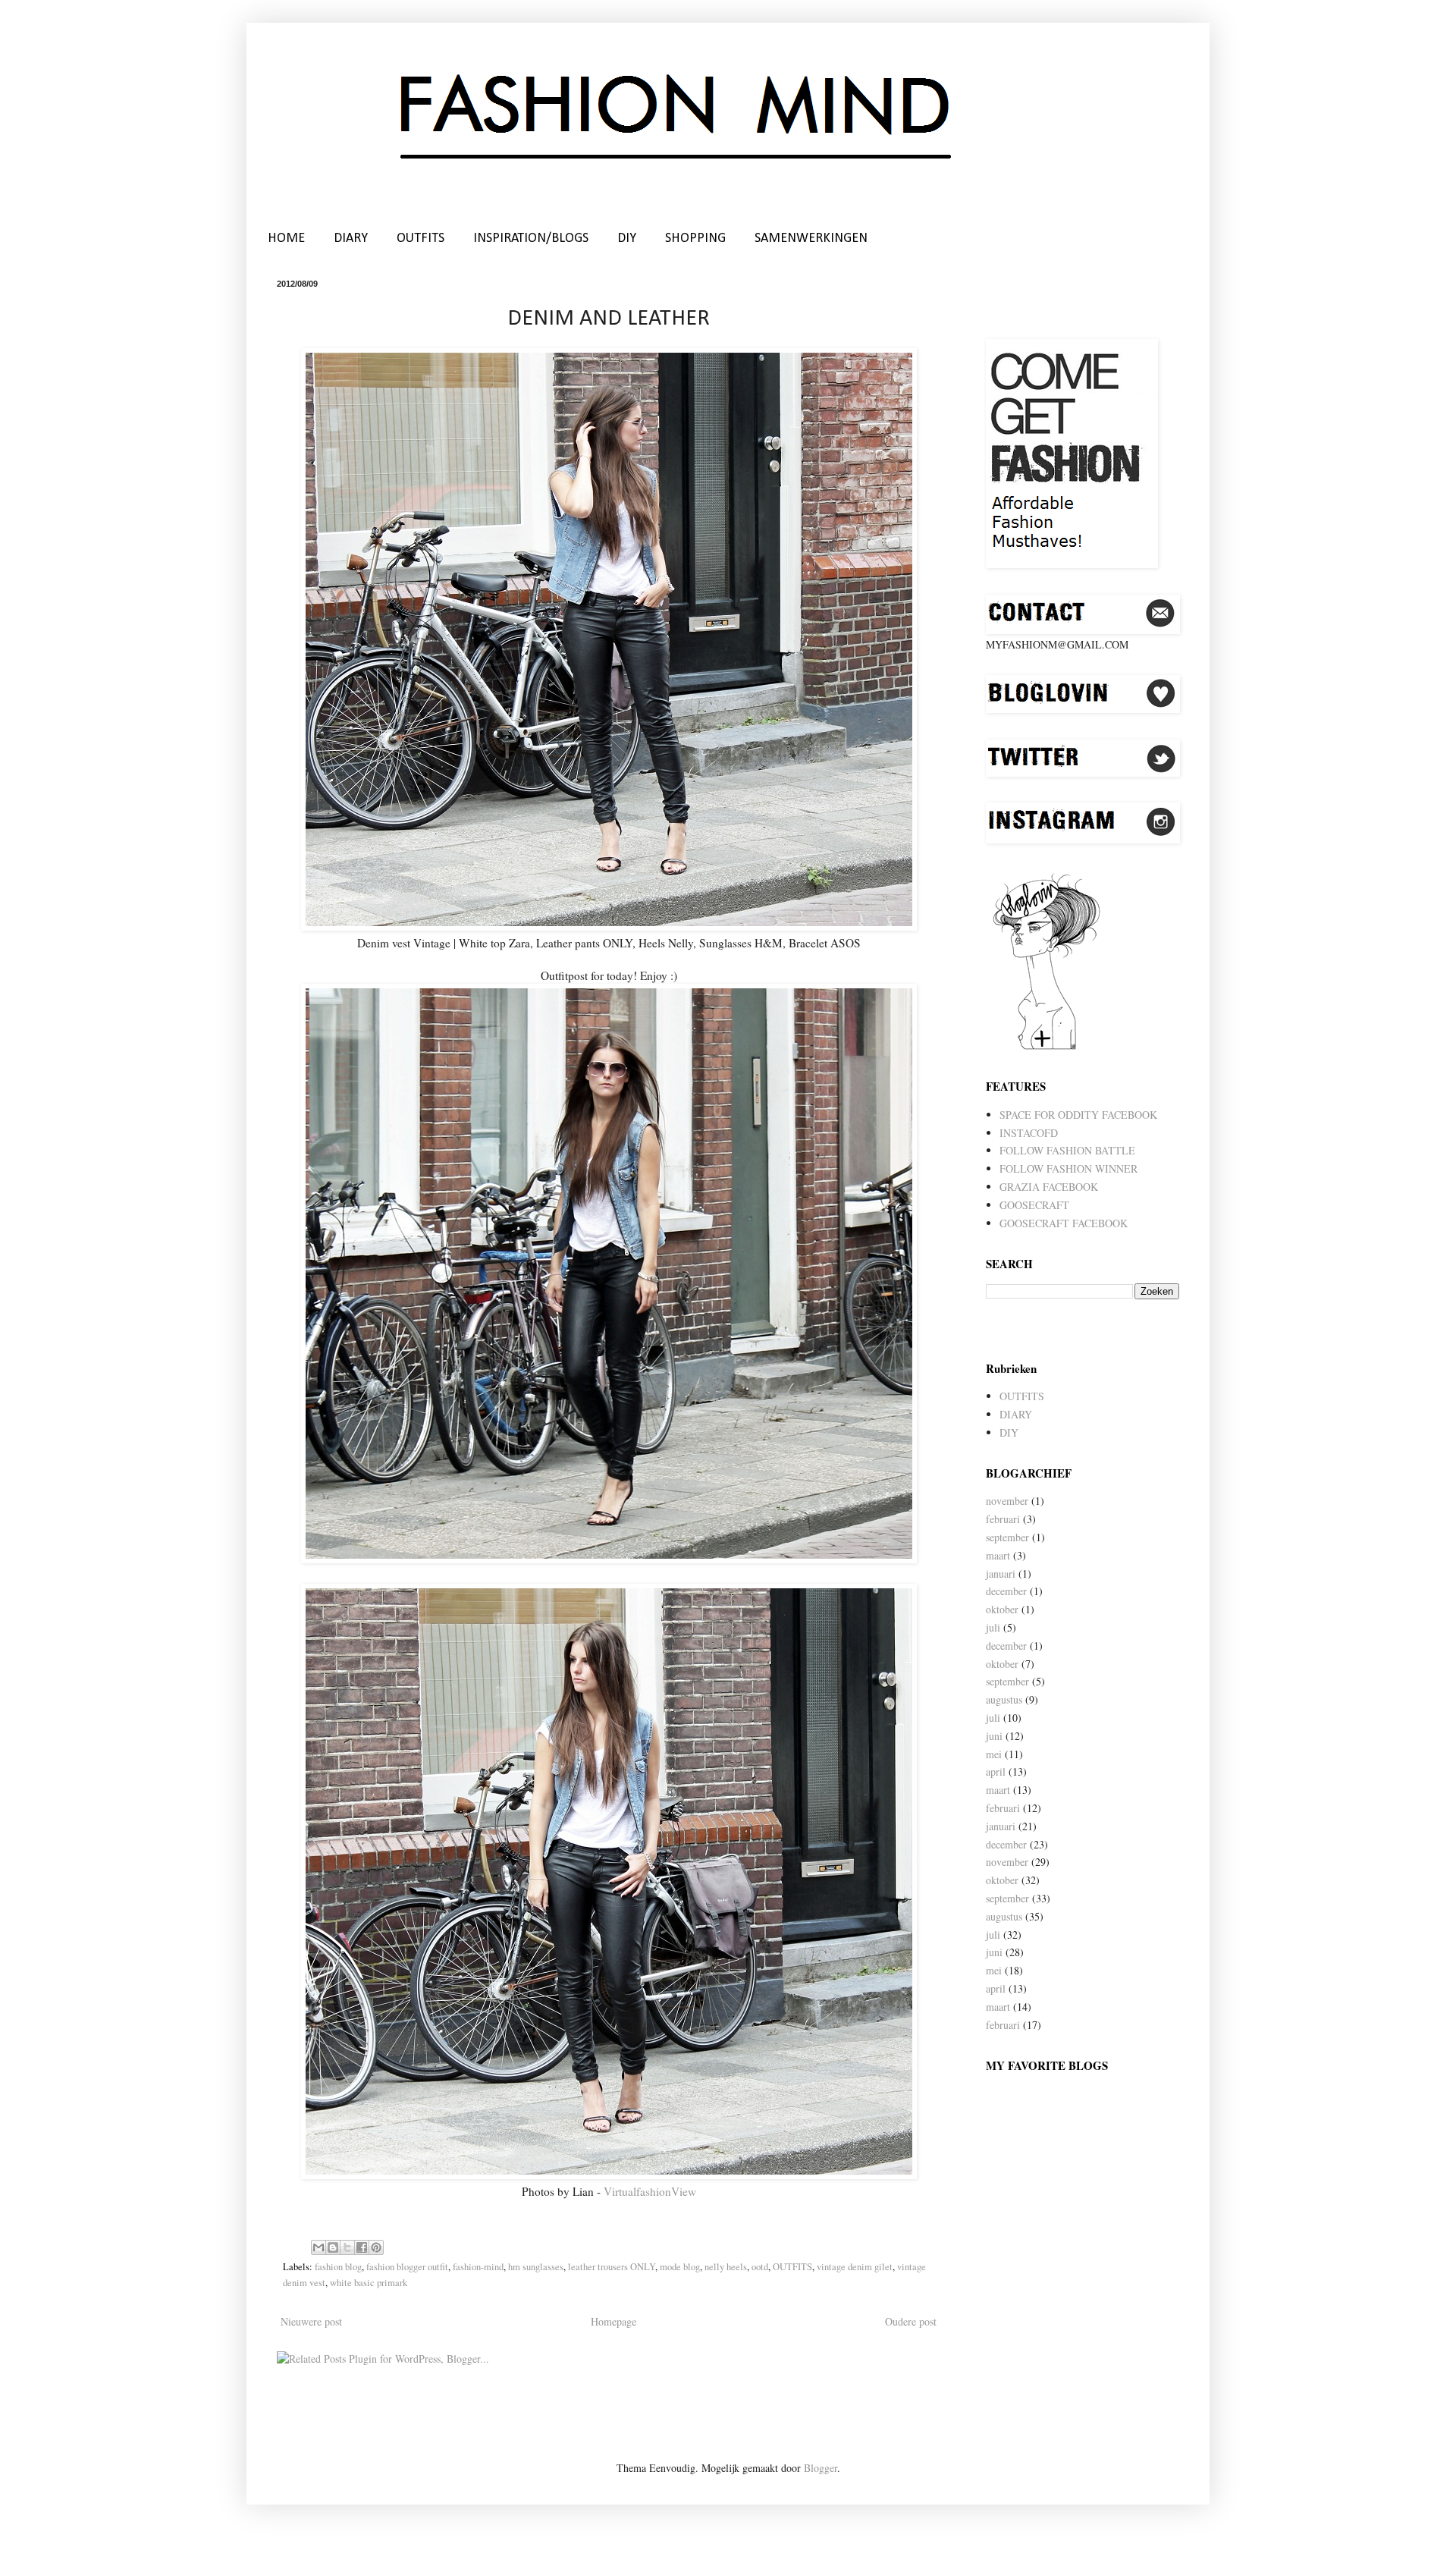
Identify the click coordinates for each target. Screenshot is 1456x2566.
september (1007, 1537)
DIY (627, 239)
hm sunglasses (536, 2267)
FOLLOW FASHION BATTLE (1067, 1150)
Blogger (821, 2468)
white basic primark (369, 2283)
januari (1001, 1574)
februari (1003, 1519)
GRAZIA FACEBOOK (1049, 1187)
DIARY (351, 239)
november (1007, 1501)
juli (993, 1627)
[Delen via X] (347, 2247)
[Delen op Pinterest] (376, 2247)
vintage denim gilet (855, 2267)
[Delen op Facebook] (362, 2247)
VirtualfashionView (650, 2191)
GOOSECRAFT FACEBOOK (1064, 1223)
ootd (760, 2267)
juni (994, 1736)
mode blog (680, 2267)
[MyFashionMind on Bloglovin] (1046, 1048)
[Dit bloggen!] (333, 2247)
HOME (286, 239)
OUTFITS (420, 239)
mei (994, 1754)
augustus (1004, 1699)
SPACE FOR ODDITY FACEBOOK (1078, 1115)
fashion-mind (478, 2267)
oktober (1002, 1609)
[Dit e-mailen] (318, 2247)
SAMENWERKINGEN (811, 239)
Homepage (613, 2321)
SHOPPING (695, 239)
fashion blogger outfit (407, 2267)
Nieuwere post (311, 2321)
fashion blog (338, 2267)
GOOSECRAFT (1034, 1205)
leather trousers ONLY (612, 2267)
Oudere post (911, 2321)
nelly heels (726, 2267)
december (1006, 1591)
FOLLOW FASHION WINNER (1068, 1168)
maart (998, 1555)
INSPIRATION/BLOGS (531, 239)
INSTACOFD (1029, 1133)
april (996, 1771)
